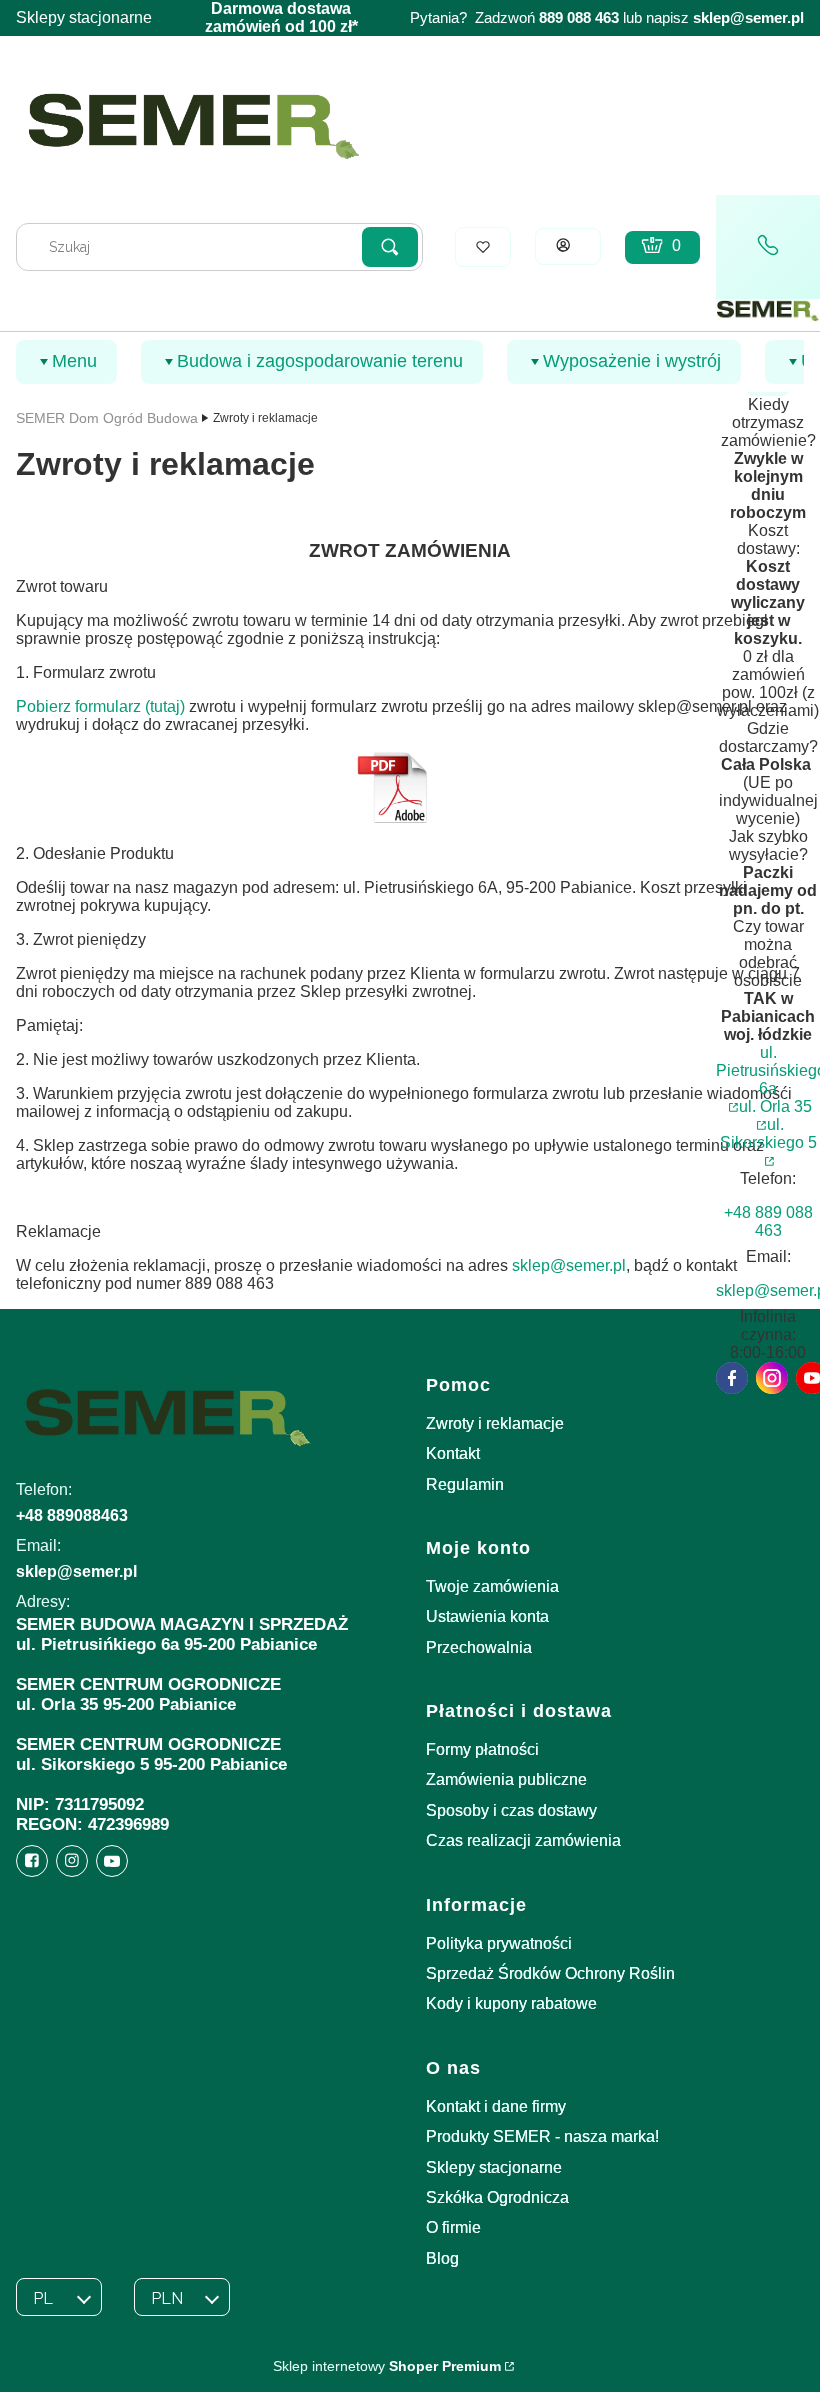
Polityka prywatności (499, 1943)
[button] (390, 247)
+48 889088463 (72, 1515)
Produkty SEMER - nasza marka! (542, 2136)
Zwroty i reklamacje (495, 1423)
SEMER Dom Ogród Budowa (107, 418)
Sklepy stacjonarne (84, 17)
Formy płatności (482, 1749)
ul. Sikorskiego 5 (768, 1133)
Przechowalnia (479, 1647)
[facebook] (732, 1378)
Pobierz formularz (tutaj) (100, 706)
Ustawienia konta (487, 1616)
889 (551, 18)
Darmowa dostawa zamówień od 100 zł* (281, 17)
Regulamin (465, 1484)
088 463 (593, 18)
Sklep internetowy (387, 2366)
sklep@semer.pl (748, 18)
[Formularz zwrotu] (392, 819)
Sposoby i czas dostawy (511, 1810)
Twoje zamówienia (492, 1586)
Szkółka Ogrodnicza (497, 2197)
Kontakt (453, 1453)
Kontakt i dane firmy (496, 2106)
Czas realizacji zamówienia (523, 1840)
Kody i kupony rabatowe (511, 2003)
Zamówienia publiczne (506, 1779)
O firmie (453, 2227)
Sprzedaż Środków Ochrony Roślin (550, 1973)
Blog (442, 2258)
